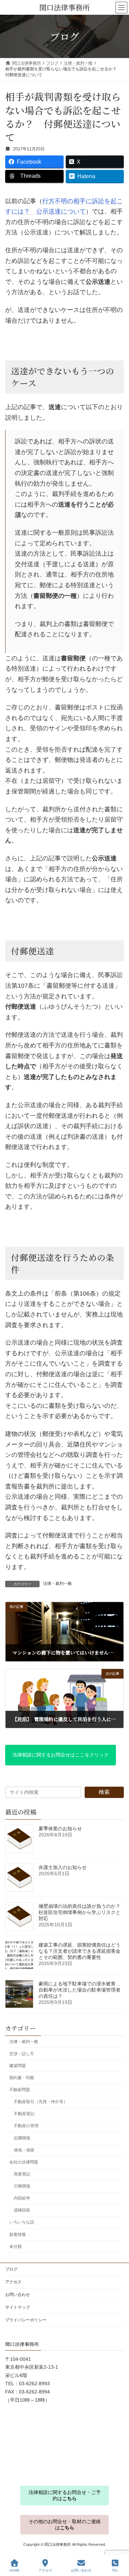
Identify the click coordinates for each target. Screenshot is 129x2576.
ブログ (11, 2269)
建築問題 (18, 2066)
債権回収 (22, 2211)
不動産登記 (24, 2114)
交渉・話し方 (22, 2054)
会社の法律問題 (24, 2162)
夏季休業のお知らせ (60, 1829)
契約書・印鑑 (22, 2078)
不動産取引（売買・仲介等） (41, 2102)
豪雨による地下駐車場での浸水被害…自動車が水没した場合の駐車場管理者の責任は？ (79, 1990)
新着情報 (18, 2235)
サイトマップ (18, 2307)
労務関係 (22, 2186)
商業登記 (22, 2174)
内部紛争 (22, 2198)
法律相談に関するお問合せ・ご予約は (65, 2495)
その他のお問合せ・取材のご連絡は (65, 2524)
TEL (115, 2570)
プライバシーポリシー (26, 2320)
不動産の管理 (26, 2126)
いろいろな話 (22, 2223)
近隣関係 (22, 2138)
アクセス (13, 2282)
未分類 (15, 2247)
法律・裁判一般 (57, 1583)
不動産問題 (20, 2090)
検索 (104, 1792)
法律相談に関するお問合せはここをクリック (61, 1755)
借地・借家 (24, 2150)
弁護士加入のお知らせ (63, 1867)
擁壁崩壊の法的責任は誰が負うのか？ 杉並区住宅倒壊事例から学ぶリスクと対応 (79, 1912)
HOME (14, 2570)
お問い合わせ (18, 2295)
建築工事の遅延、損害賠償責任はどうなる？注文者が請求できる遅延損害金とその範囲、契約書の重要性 (79, 1951)
